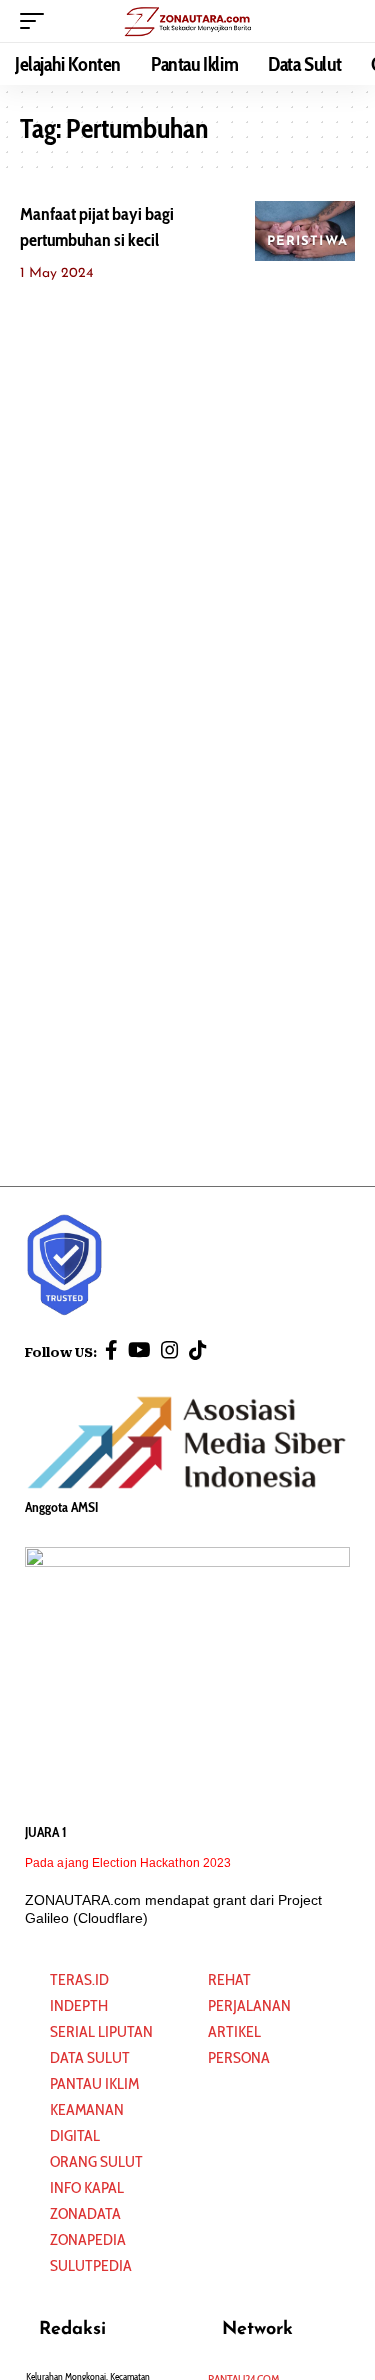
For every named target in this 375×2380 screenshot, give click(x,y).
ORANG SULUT (96, 2161)
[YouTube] (139, 1350)
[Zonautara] (188, 21)
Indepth (79, 2005)
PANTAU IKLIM (94, 2083)
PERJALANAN (249, 2005)
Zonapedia (88, 2239)
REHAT (229, 1979)
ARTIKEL (234, 2031)
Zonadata (85, 2213)
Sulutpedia (91, 2265)
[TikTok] (198, 1350)
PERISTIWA (307, 241)
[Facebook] (111, 1350)
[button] (37, 21)
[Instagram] (170, 1350)
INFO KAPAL (87, 2187)
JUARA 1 (46, 1832)
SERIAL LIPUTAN (101, 2031)
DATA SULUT (90, 2057)
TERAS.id (79, 1979)
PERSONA (239, 2057)
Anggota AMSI (61, 1507)
